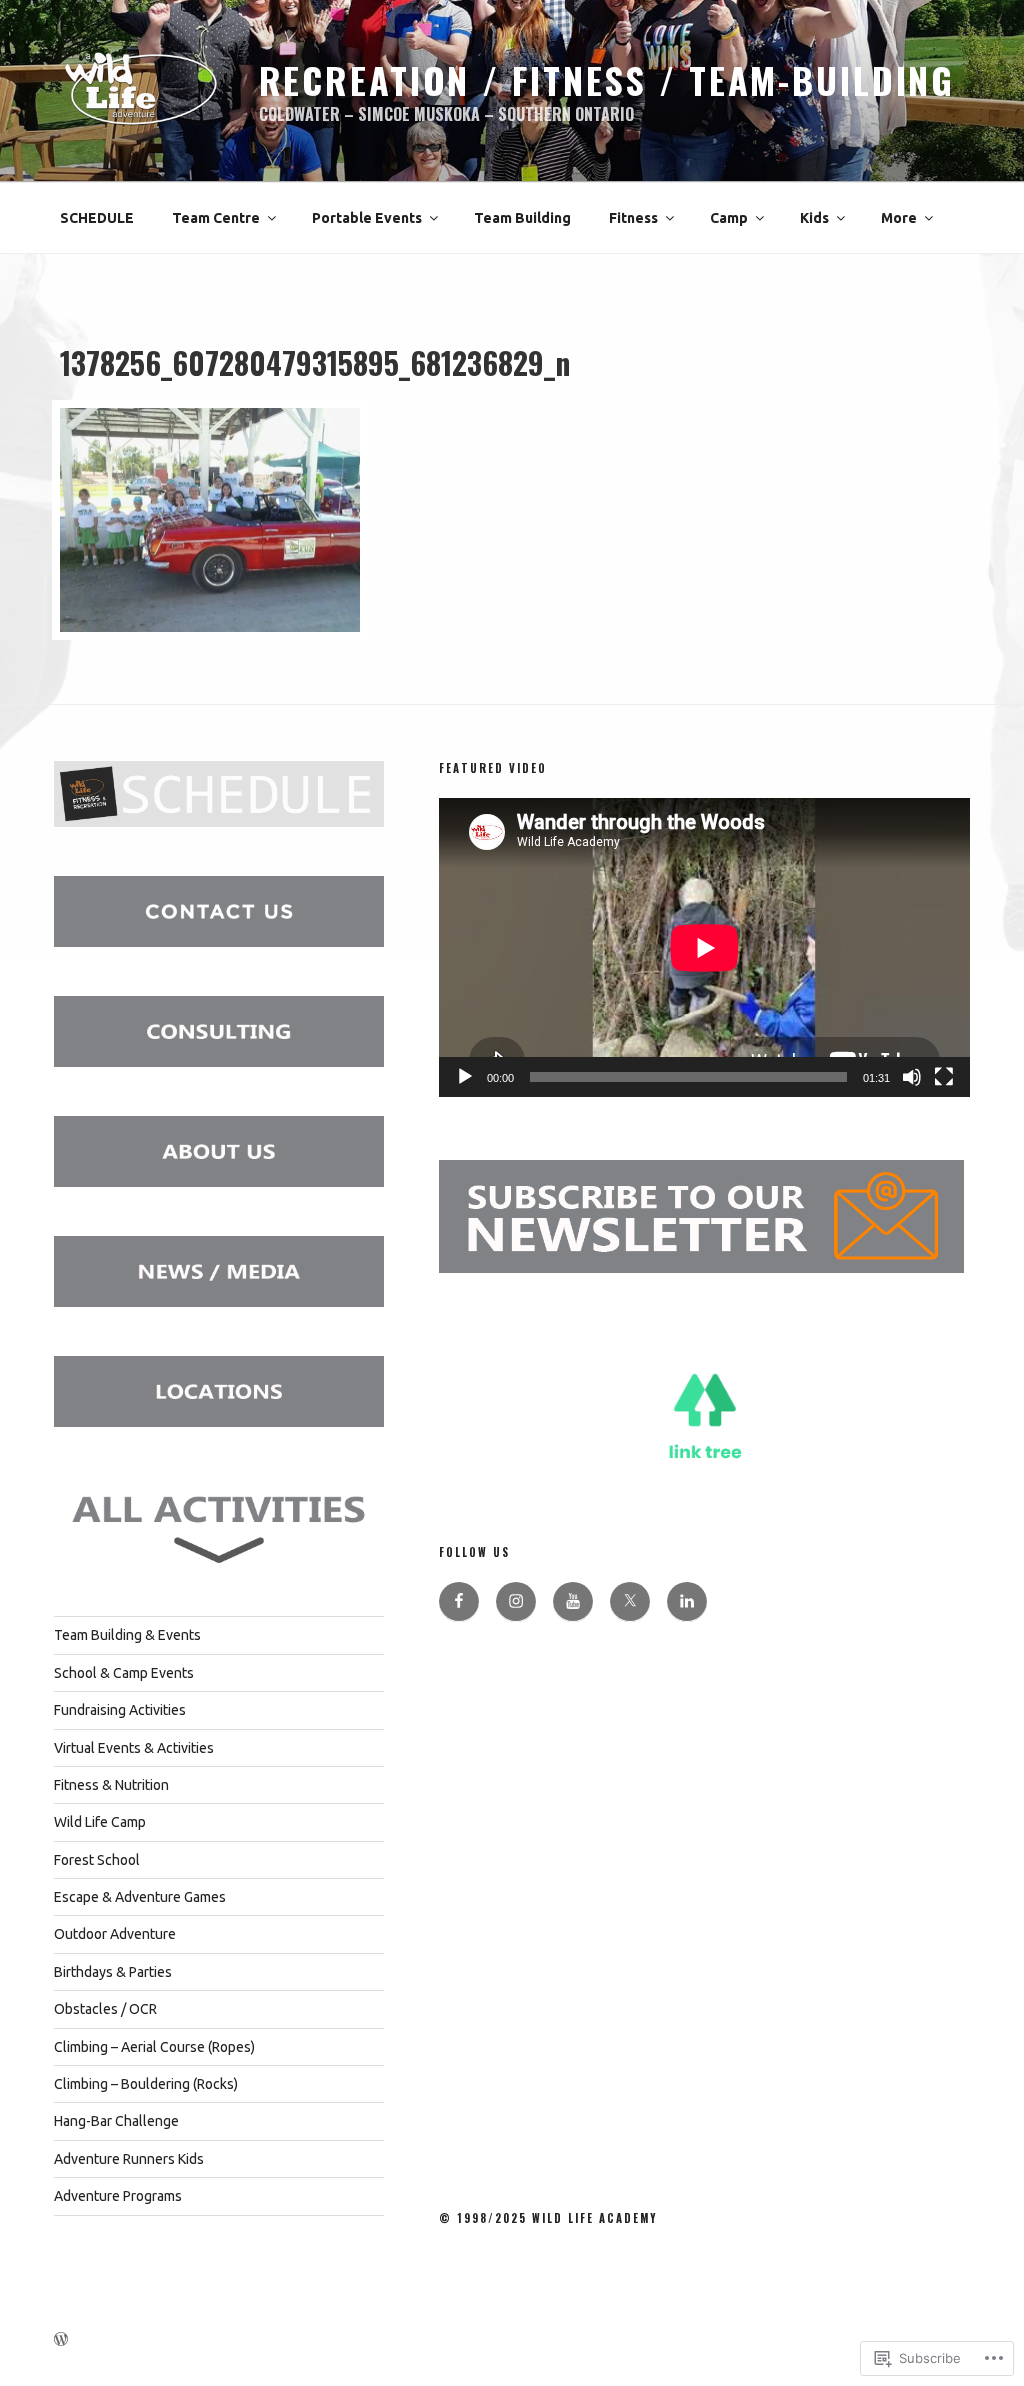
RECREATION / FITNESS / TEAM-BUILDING (607, 79)
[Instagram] (516, 1602)
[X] (630, 1602)
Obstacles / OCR (105, 2009)
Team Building (522, 218)
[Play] (465, 1077)
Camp (729, 218)
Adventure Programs (118, 2196)
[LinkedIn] (687, 1602)
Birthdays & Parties (113, 1972)
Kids (814, 218)
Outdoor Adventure (115, 1934)
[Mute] (912, 1077)
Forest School (97, 1860)
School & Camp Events (124, 1673)
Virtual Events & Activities (134, 1748)
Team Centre (216, 218)
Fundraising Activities (120, 1710)
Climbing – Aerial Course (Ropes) (154, 2047)
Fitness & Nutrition (111, 1785)
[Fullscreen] (944, 1077)
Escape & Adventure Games (140, 1897)
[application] (704, 947)
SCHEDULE (97, 218)
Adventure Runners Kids (129, 2159)
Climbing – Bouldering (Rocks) (146, 2084)
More (899, 218)
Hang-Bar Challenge (116, 2121)
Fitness (633, 218)
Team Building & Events (127, 1635)
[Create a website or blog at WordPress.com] (61, 2340)
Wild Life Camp (100, 1822)
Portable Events (367, 218)
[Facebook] (459, 1602)
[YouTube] (573, 1602)
